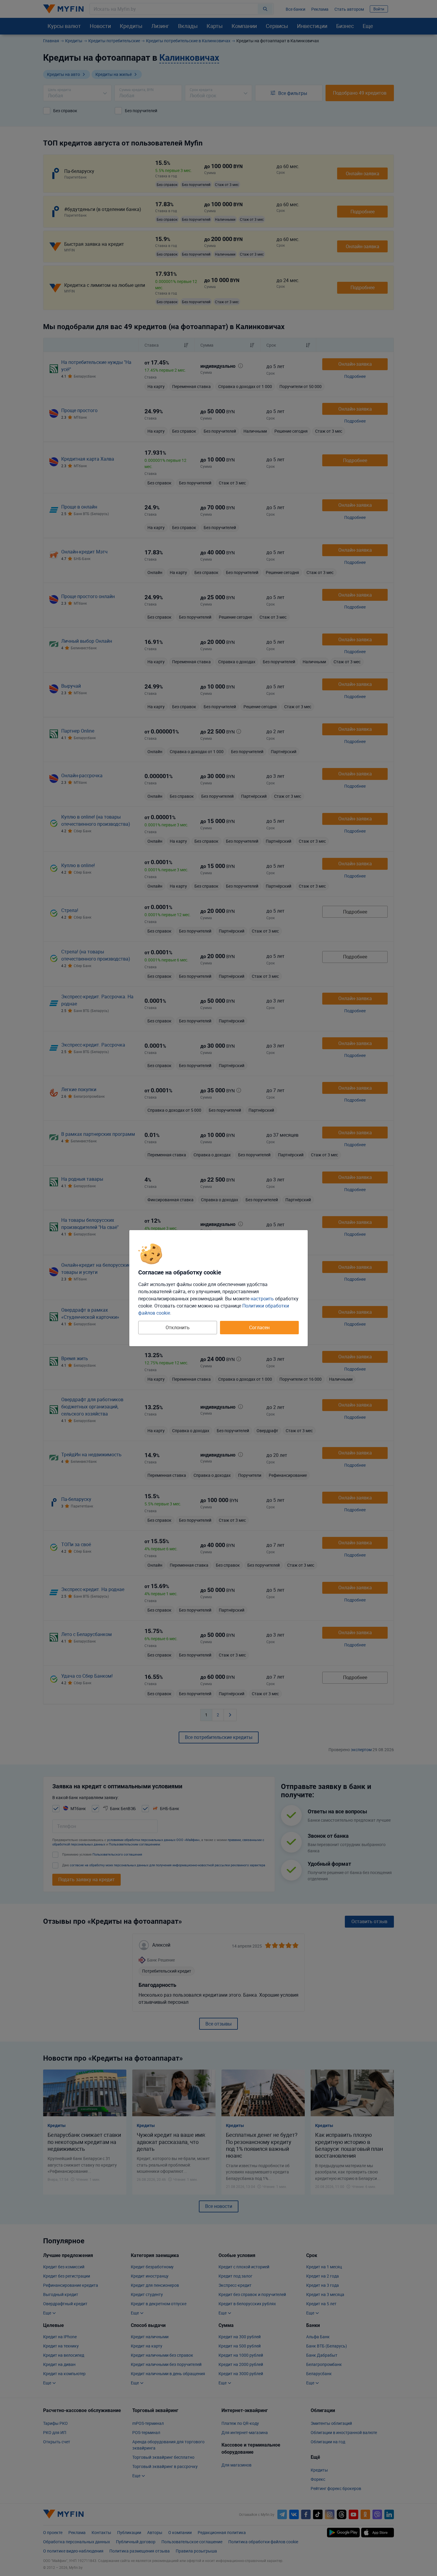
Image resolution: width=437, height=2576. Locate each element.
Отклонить (178, 1327)
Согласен (259, 1327)
